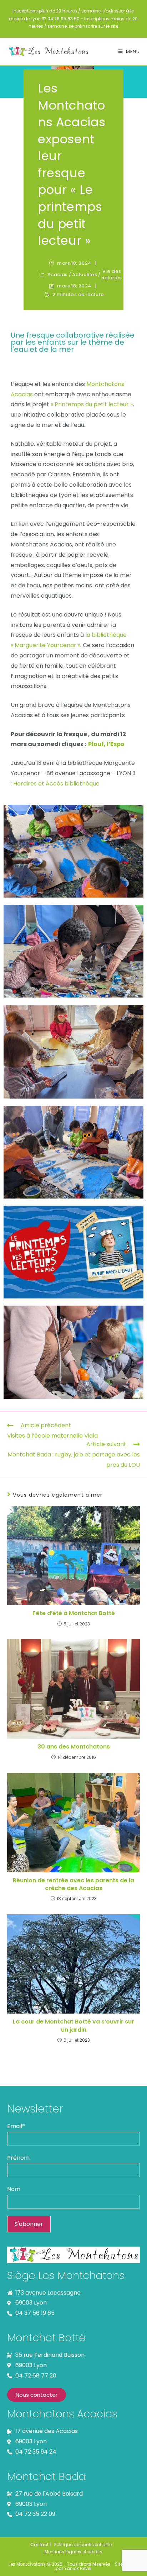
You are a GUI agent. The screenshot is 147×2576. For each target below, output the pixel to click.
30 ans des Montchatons (74, 1747)
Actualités (85, 275)
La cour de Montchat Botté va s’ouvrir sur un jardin (73, 2026)
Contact (39, 2545)
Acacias (58, 275)
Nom (14, 2189)
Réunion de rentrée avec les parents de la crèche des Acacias (73, 1884)
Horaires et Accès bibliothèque (56, 784)
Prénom (18, 2158)
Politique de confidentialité (83, 2545)
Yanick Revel (78, 2568)
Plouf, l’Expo (106, 744)
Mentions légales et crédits (73, 2552)
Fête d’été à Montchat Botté (74, 1613)
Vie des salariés (112, 275)
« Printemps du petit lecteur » (92, 404)
